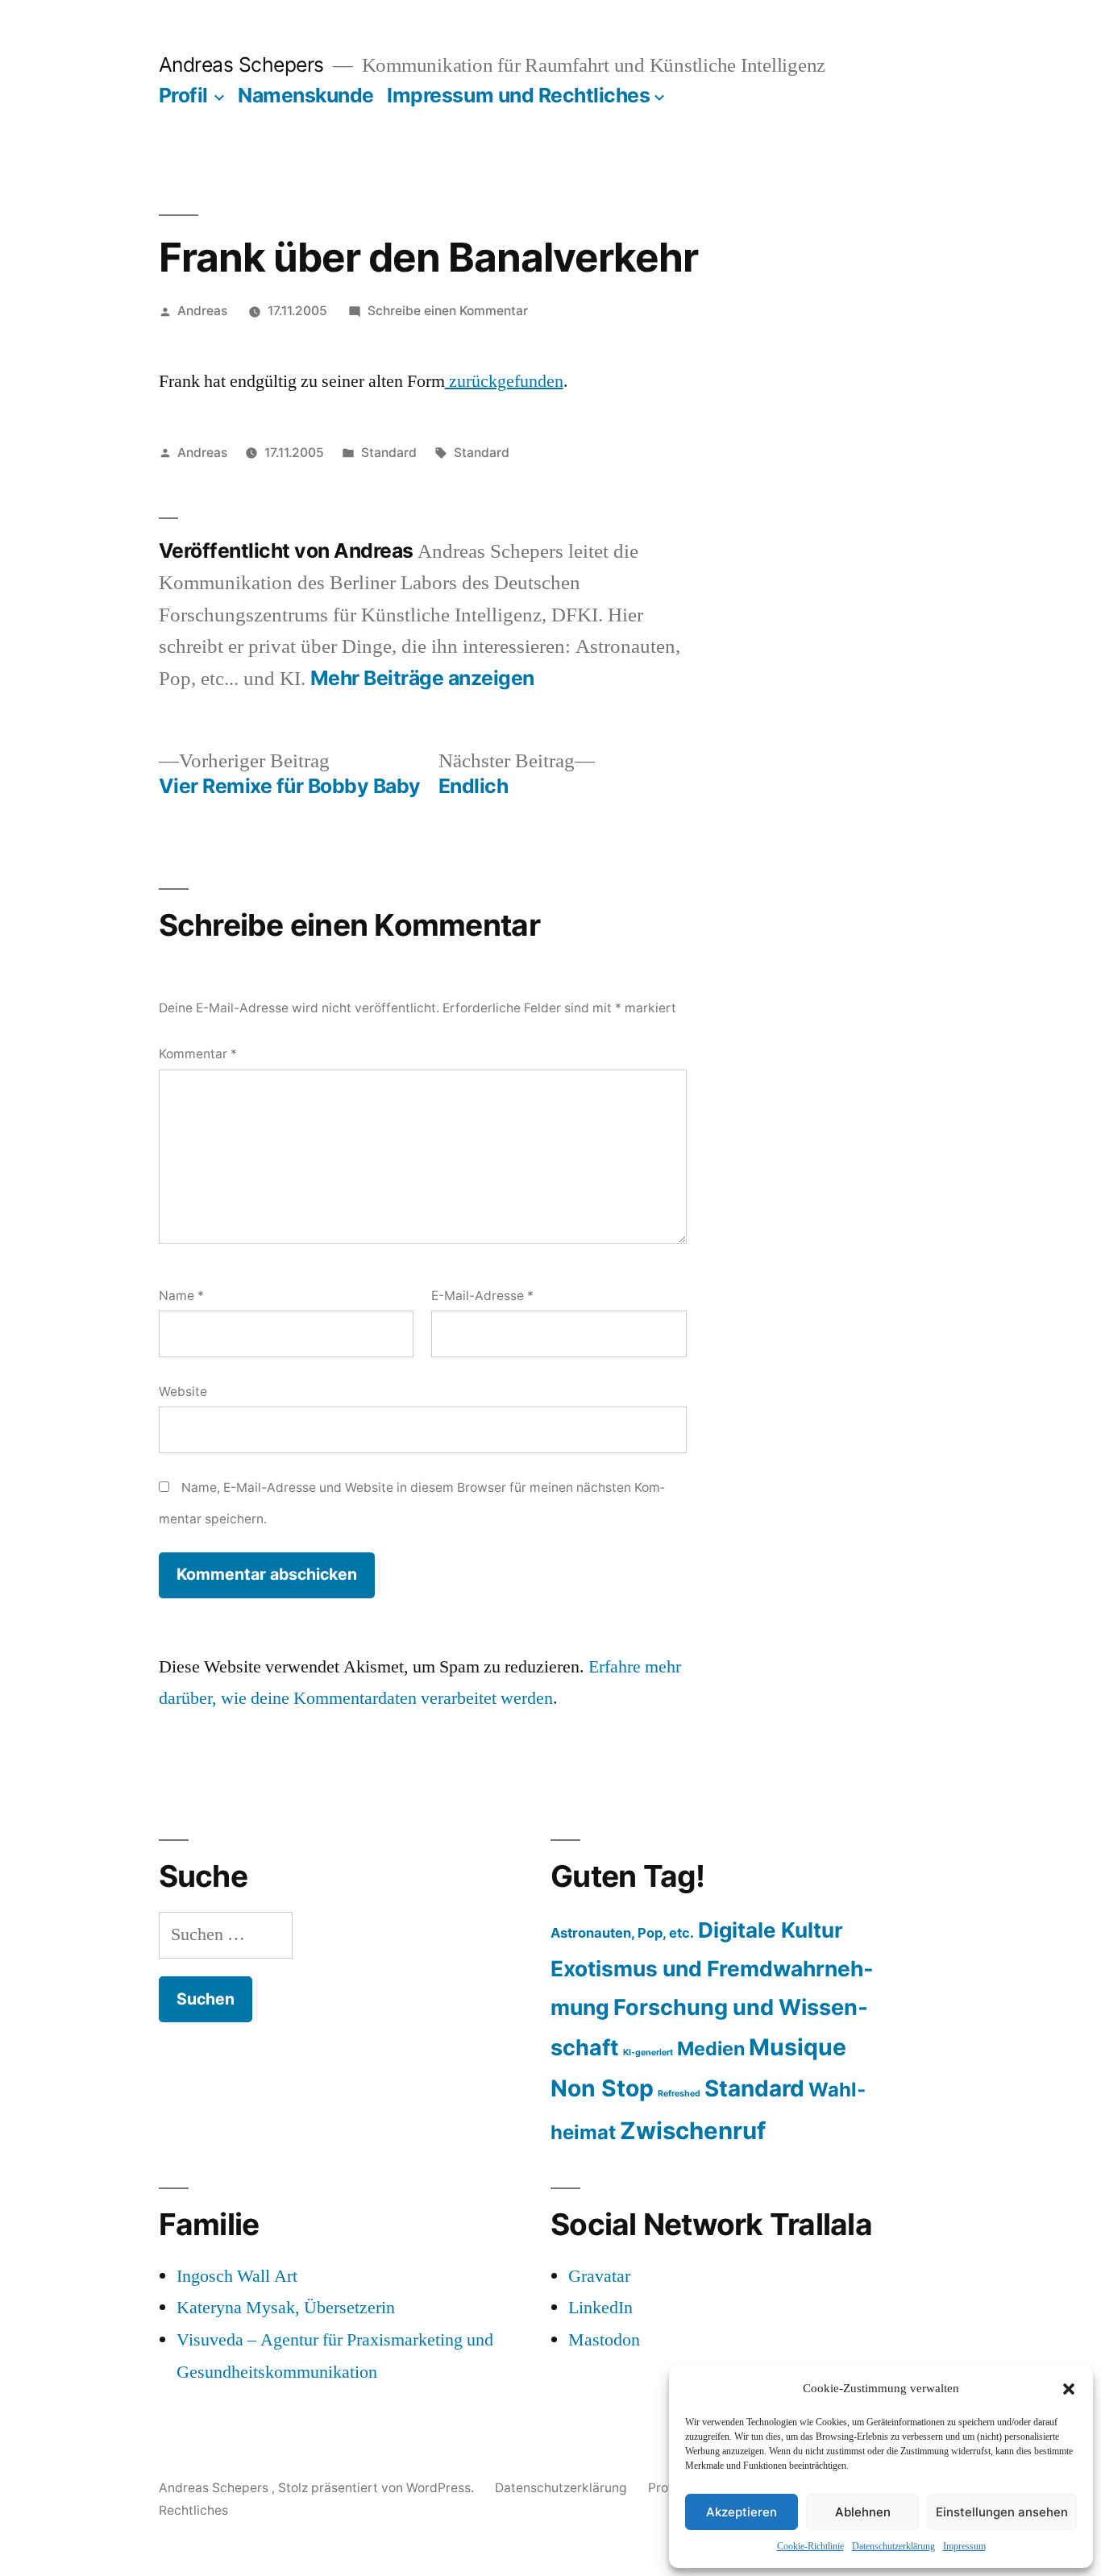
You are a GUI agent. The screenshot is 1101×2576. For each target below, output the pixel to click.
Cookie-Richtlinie (810, 2547)
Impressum (964, 2547)
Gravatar (599, 2276)
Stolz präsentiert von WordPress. (378, 2488)
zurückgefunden (504, 381)
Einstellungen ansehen (1002, 2512)
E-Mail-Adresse (482, 1296)
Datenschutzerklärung (893, 2547)
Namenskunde (306, 95)
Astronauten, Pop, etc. (622, 1933)
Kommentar (198, 1054)
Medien (711, 2048)
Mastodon (604, 2340)
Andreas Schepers (244, 64)
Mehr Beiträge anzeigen (422, 678)
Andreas (202, 311)
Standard (389, 453)
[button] (1069, 2389)
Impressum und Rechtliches (518, 95)
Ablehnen (863, 2512)
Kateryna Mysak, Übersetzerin (286, 2308)
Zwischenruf (693, 2131)
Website (183, 1392)
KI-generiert (648, 2052)
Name (181, 1296)
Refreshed (679, 2094)
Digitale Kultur (771, 1930)
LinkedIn (600, 2308)
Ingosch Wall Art (237, 2276)
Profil (183, 95)
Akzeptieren (742, 2512)
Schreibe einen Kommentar (448, 311)
